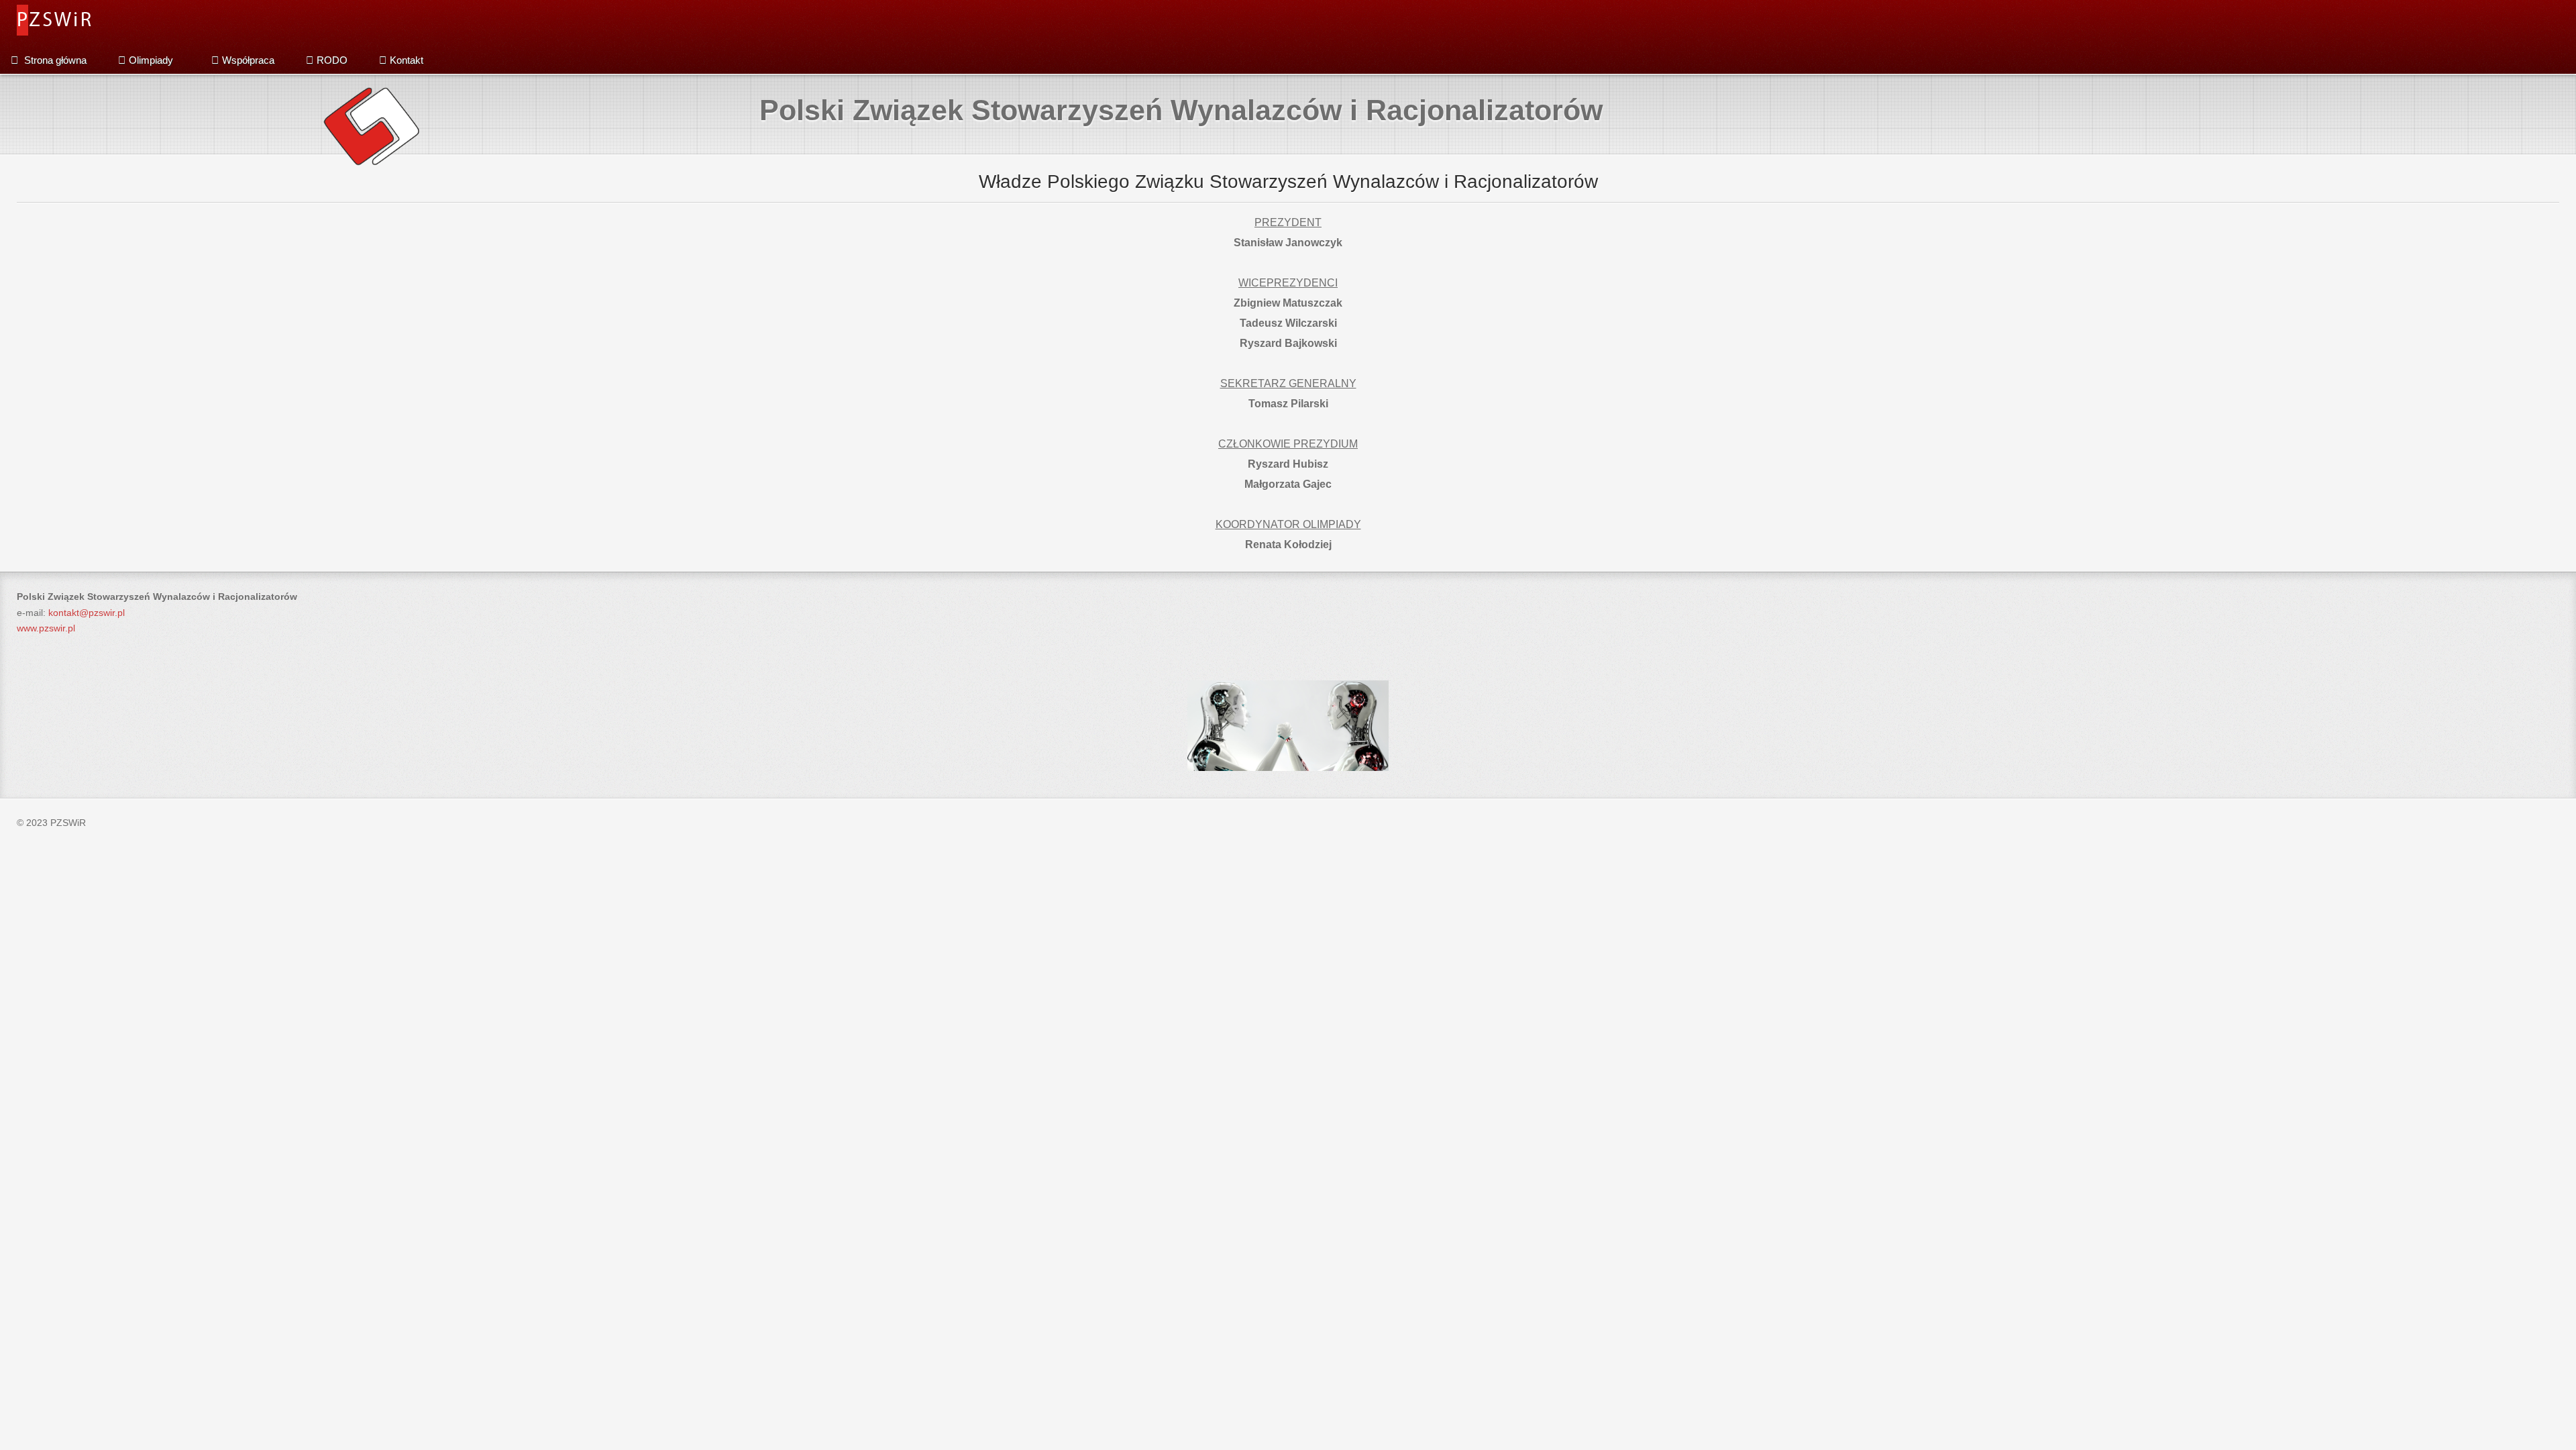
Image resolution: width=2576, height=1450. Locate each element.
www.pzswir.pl (46, 628)
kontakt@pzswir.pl (87, 613)
